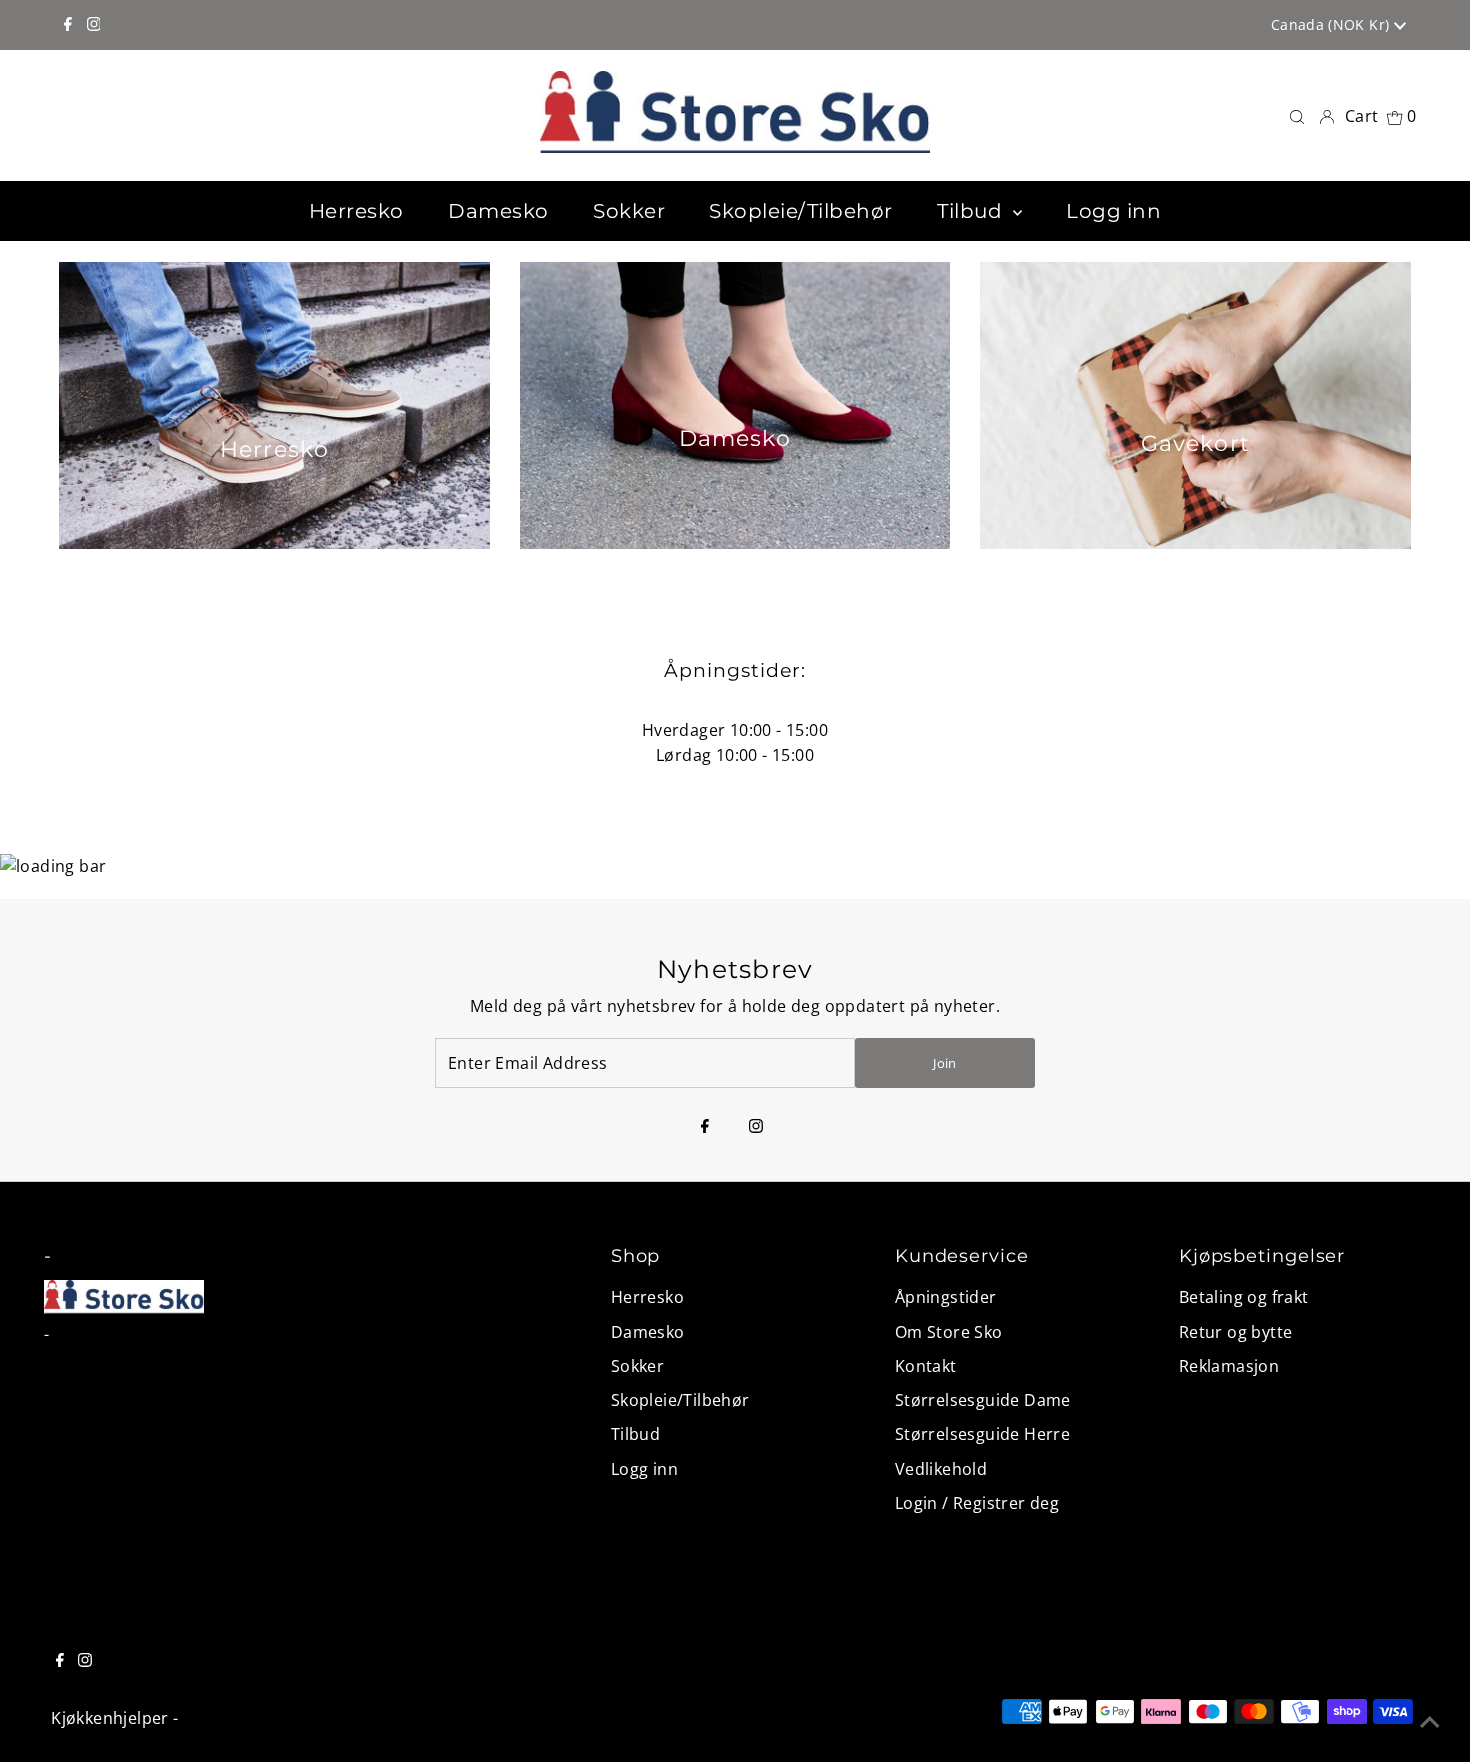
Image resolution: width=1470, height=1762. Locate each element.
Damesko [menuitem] (498, 211)
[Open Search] (1297, 115)
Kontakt (926, 1366)
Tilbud (635, 1434)
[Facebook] (68, 25)
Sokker (637, 1366)
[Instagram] (94, 25)
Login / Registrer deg (977, 1503)
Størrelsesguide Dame (983, 1400)
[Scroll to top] (1430, 1722)
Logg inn (644, 1469)
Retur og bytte (1236, 1332)
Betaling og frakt (1244, 1297)
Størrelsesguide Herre (982, 1434)
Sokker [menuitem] (629, 211)
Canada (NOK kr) (1332, 24)
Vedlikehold (941, 1469)
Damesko (648, 1332)
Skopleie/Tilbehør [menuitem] (801, 211)
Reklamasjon (1229, 1366)
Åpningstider (946, 1297)
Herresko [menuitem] (356, 211)
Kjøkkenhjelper (110, 1718)
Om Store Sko (949, 1332)
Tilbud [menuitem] (972, 211)
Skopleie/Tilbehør (680, 1400)
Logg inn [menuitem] (1113, 211)
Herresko (647, 1297)
